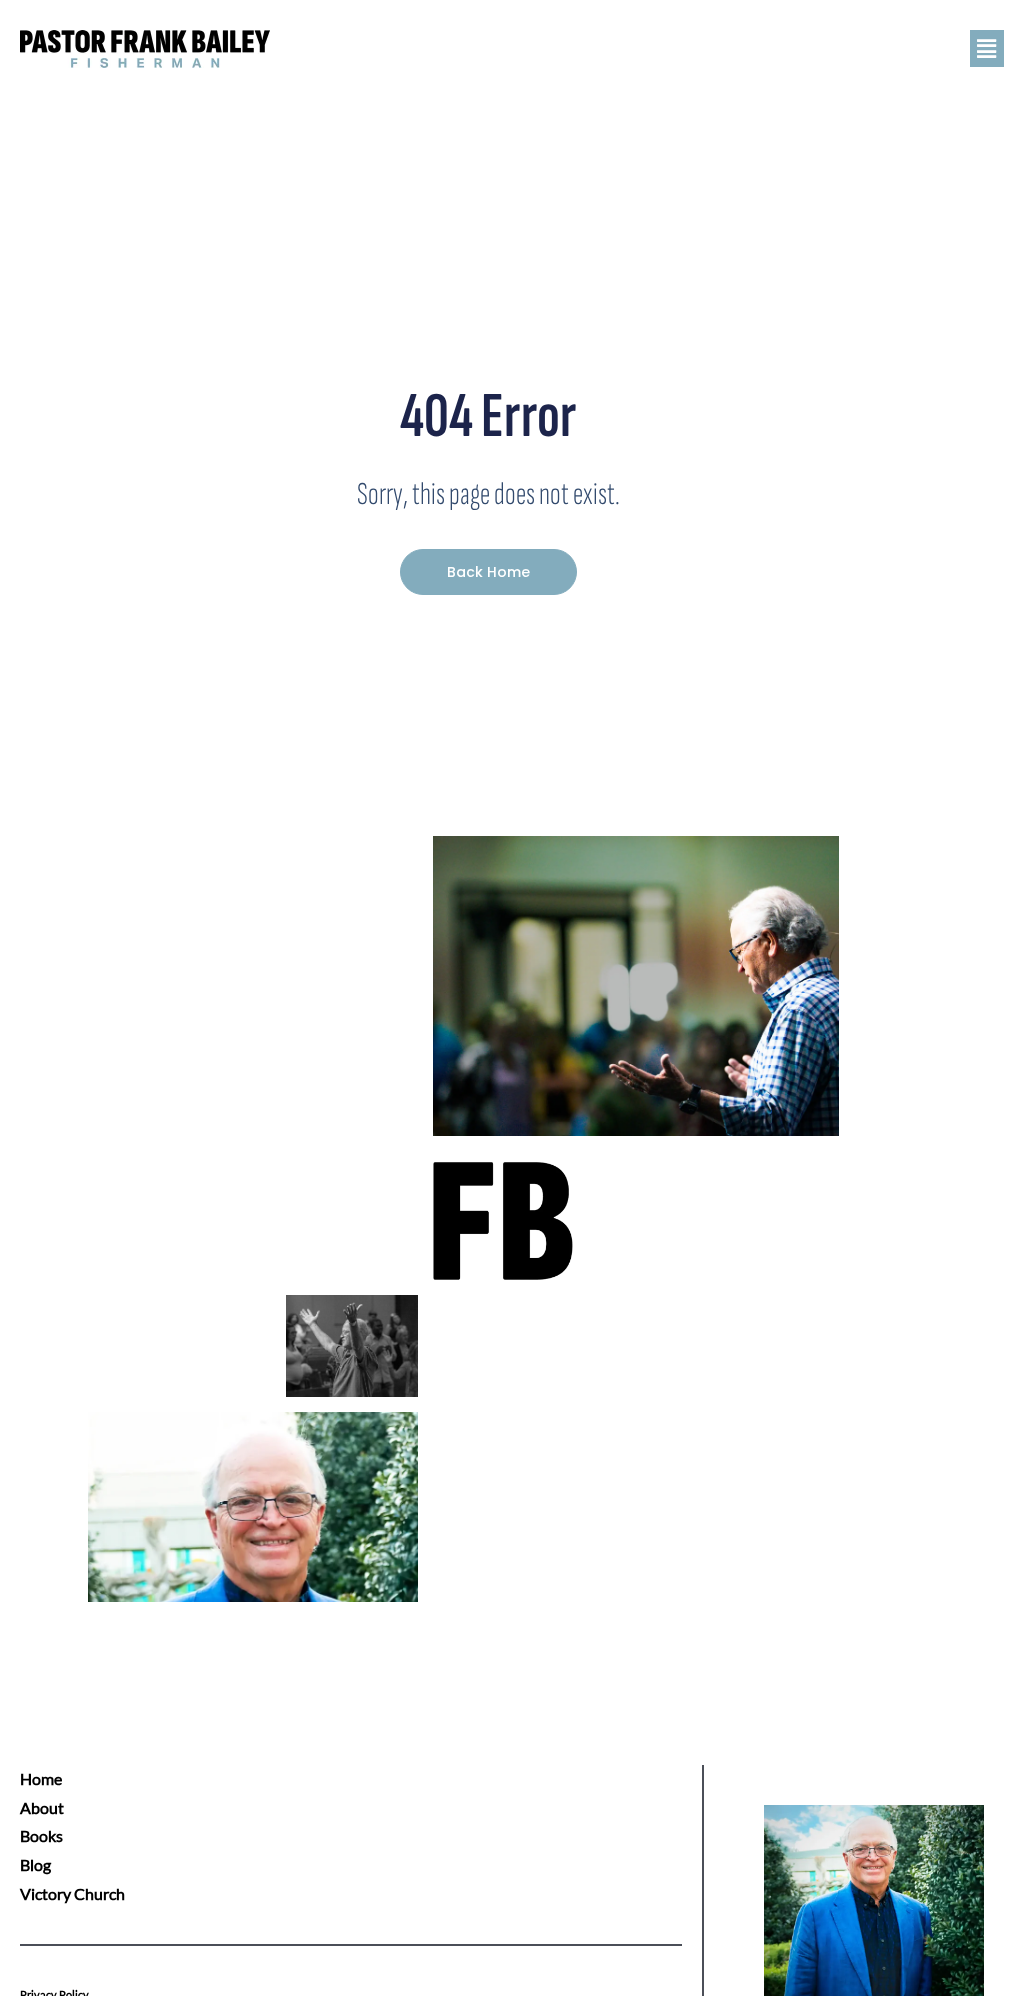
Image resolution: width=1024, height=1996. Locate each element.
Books (41, 1835)
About (42, 1807)
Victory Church (72, 1893)
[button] (694, 48)
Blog (35, 1864)
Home (41, 1778)
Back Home (488, 572)
